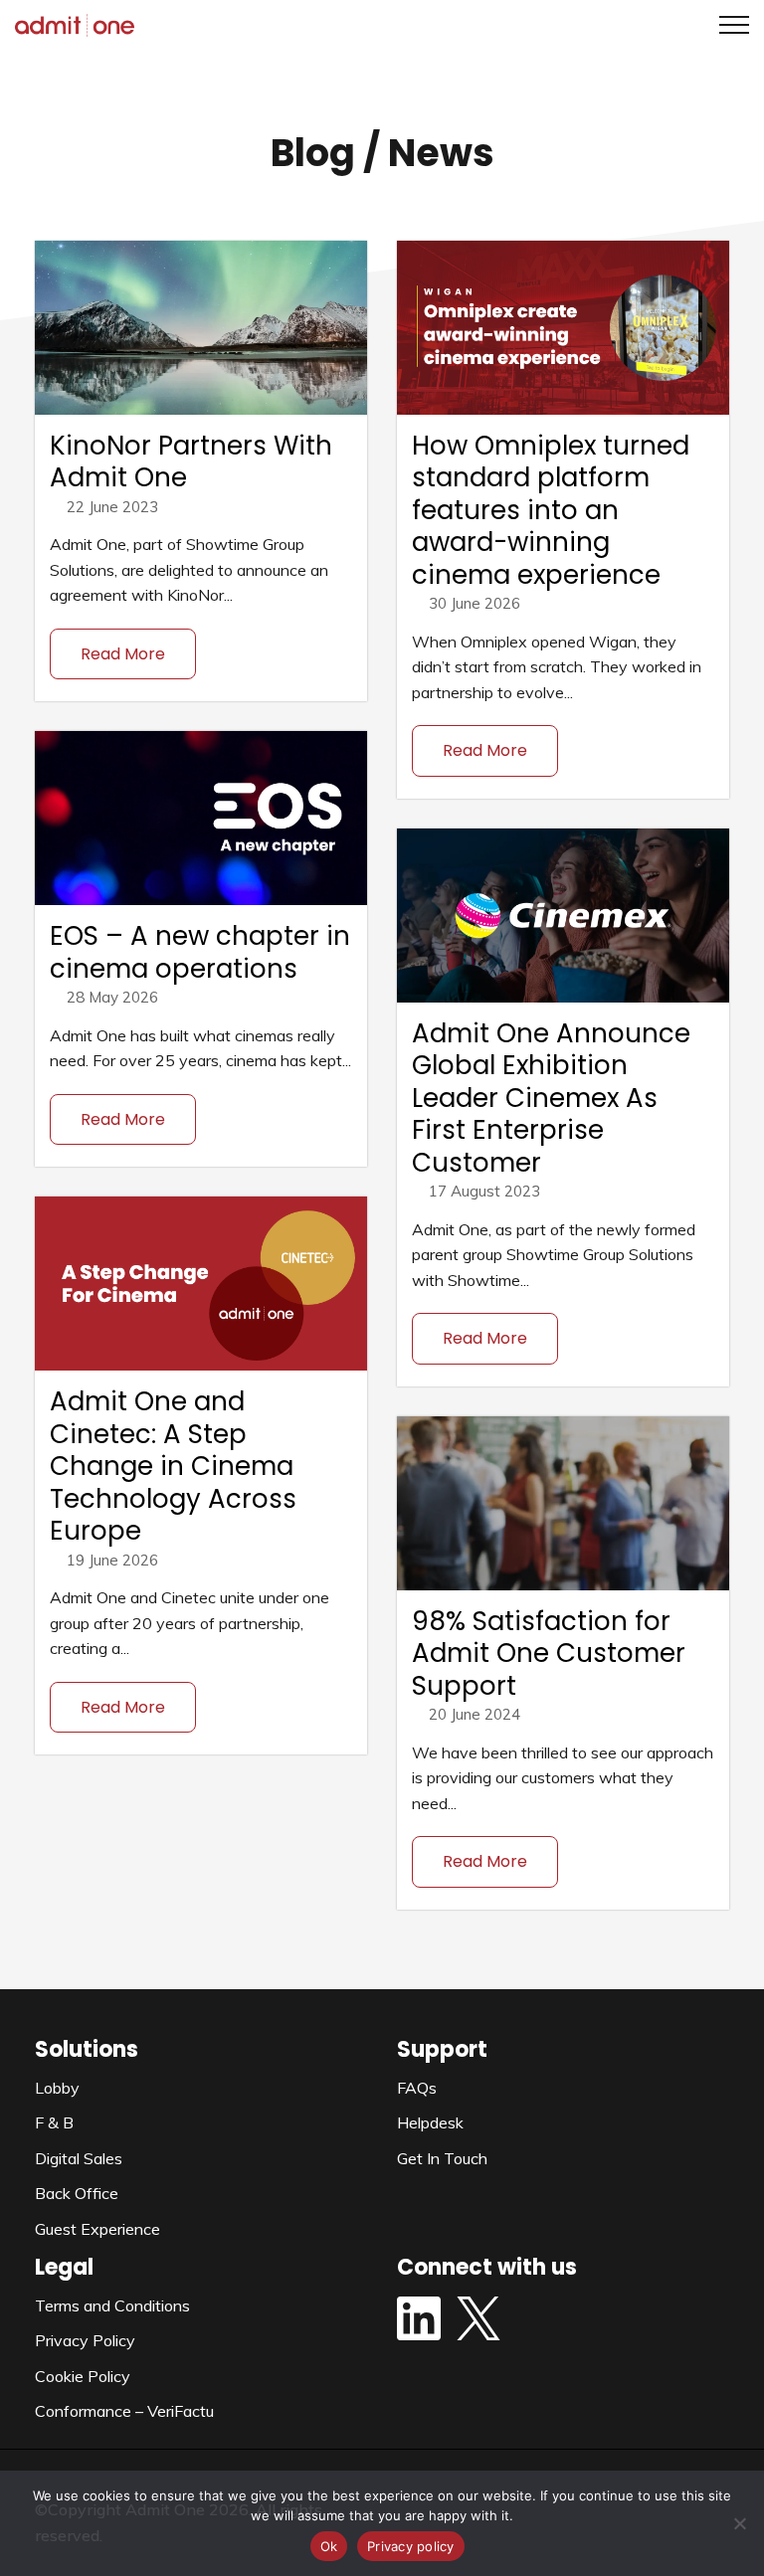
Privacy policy (411, 2546)
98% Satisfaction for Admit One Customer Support (549, 1654)
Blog (313, 153)
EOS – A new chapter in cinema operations (200, 952)
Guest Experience (97, 2229)
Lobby (57, 2088)
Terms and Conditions (112, 2305)
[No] (739, 2523)
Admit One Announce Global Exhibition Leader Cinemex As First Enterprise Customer (551, 1098)
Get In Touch (442, 2158)
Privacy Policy (85, 2340)
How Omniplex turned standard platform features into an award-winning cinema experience (551, 510)
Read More (123, 654)
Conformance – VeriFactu (124, 2411)
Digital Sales (79, 2158)
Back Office (77, 2193)
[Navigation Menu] (727, 25)
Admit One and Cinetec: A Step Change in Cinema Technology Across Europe (173, 1466)
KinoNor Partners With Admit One (191, 462)
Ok (329, 2546)
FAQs (417, 2088)
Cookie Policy (83, 2376)
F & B (54, 2122)
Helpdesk (430, 2122)
